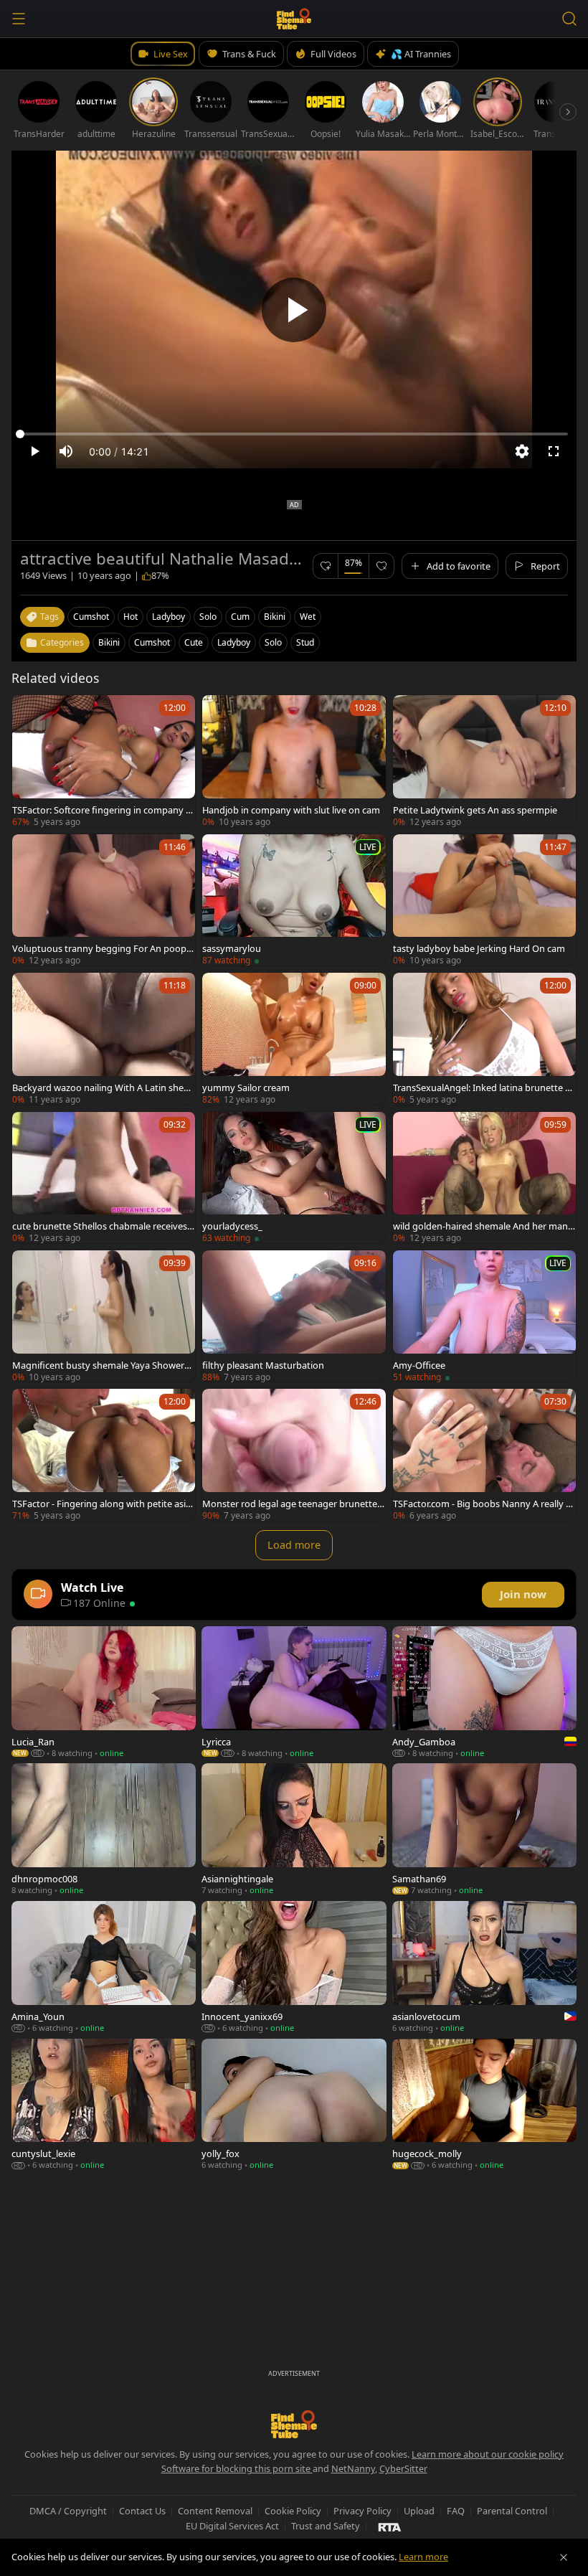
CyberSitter (403, 2468)
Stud (305, 642)
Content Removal (215, 2511)
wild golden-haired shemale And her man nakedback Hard (484, 1226)
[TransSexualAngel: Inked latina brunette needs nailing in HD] (484, 1038)
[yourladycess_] (294, 1178)
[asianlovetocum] (484, 1967)
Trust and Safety (326, 2526)
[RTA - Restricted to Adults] (390, 2527)
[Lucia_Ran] (104, 1692)
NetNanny (353, 2468)
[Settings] (522, 451)
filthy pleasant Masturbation (263, 1365)
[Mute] (66, 451)
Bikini (109, 642)
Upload (419, 2511)
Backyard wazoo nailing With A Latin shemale (102, 1088)
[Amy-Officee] (484, 1316)
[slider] (294, 434)
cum (240, 617)
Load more (294, 1545)
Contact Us (142, 2511)
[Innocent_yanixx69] (294, 1967)
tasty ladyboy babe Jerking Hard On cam (479, 948)
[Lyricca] (294, 1692)
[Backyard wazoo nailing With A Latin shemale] (104, 1038)
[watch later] (29, 712)
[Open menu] (19, 19)
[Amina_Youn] (104, 1967)
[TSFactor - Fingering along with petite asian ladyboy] (104, 1454)
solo (208, 617)
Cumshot (152, 642)
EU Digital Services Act (232, 2526)
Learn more (423, 2557)
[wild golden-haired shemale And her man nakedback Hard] (484, 1178)
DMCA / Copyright (68, 2511)
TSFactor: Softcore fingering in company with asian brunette (104, 810)
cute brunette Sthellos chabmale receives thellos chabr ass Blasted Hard (103, 1226)
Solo (273, 642)
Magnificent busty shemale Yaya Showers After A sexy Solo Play (100, 1365)
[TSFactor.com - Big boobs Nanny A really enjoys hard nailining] (484, 1454)
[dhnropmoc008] (104, 1829)
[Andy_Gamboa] (484, 1692)
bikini (275, 617)
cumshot (91, 617)
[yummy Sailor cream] (294, 1038)
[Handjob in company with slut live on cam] (294, 761)
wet (308, 617)
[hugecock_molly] (484, 2105)
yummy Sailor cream (246, 1088)
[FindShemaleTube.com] (294, 19)
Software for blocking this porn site (237, 2468)
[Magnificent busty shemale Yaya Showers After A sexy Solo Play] (104, 1316)
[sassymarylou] (294, 900)
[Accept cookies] (564, 2557)
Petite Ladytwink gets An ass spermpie (475, 810)
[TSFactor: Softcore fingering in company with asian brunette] (104, 761)
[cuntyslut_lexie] (104, 2105)
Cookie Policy (293, 2511)
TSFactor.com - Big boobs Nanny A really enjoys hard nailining (482, 1504)
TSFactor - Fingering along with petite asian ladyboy (101, 1504)
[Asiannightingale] (294, 1829)
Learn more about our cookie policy (488, 2454)
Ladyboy (234, 642)
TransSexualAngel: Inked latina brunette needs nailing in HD (484, 1088)
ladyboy (169, 617)
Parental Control (512, 2511)
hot (131, 617)
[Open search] (569, 19)
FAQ (456, 2511)
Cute (194, 642)
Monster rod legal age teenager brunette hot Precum (294, 1504)
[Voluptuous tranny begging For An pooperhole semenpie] (104, 900)
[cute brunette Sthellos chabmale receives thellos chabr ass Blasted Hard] (104, 1178)
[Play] (294, 310)
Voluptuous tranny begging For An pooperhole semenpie (104, 948)
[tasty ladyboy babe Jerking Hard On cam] (484, 900)
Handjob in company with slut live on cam (291, 810)
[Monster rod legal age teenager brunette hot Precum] (294, 1454)
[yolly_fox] (294, 2105)
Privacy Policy (362, 2511)
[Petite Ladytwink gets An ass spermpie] (484, 761)
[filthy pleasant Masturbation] (294, 1316)
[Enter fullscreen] (554, 451)
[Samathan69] (484, 1829)
